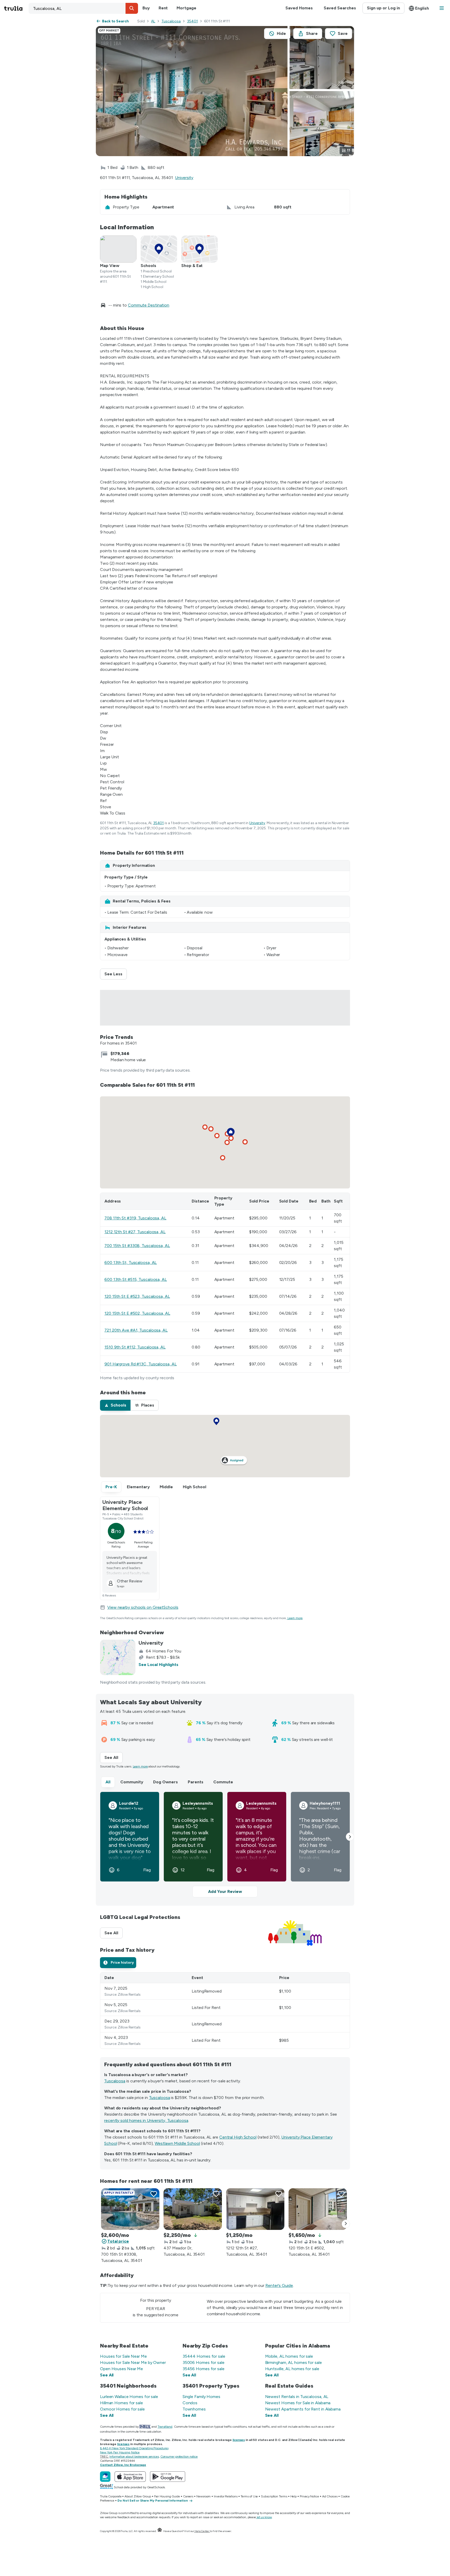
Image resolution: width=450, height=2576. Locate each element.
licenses (239, 2440)
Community (132, 1782)
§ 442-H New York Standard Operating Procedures (134, 2448)
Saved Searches (340, 8)
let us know (264, 2517)
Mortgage (186, 8)
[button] (132, 8)
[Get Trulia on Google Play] (168, 2477)
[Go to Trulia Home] (16, 8)
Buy (146, 8)
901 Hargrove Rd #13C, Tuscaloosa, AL (140, 1364)
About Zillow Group (138, 2496)
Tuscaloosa (171, 21)
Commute (223, 1782)
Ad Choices (330, 2496)
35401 (192, 21)
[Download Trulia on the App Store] (130, 2477)
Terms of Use (249, 2496)
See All (114, 1757)
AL (153, 21)
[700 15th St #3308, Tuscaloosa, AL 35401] (130, 2209)
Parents (196, 1782)
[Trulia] (105, 2477)
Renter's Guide (279, 2285)
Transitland (165, 2427)
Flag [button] (147, 1870)
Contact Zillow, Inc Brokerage (123, 2465)
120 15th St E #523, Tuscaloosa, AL (137, 1296)
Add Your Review (225, 1891)
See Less (116, 974)
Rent (163, 8)
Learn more (295, 1618)
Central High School (238, 2137)
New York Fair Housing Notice (120, 2452)
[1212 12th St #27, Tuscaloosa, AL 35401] (255, 2209)
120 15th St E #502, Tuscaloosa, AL (137, 1313)
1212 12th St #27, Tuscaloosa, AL (135, 1232)
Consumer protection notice (179, 2457)
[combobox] (83, 8)
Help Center (202, 2531)
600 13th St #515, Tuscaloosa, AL (136, 1279)
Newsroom (204, 2496)
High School (195, 1487)
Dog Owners (165, 1782)
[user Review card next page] (350, 1837)
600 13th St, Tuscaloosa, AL (131, 1262)
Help (294, 2496)
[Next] (346, 2224)
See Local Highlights (158, 1665)
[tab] (115, 1405)
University (184, 178)
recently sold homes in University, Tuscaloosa (146, 2120)
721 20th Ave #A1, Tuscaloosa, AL (136, 1330)
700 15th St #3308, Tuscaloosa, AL (137, 1246)
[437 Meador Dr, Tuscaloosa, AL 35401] (193, 2209)
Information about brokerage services (134, 2457)
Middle (166, 1487)
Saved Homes (299, 8)
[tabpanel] (225, 2011)
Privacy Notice (309, 2496)
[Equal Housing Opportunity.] (160, 2531)
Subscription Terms (274, 2496)
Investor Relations (226, 2496)
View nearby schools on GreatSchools (143, 1607)
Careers (188, 2496)
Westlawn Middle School (177, 2143)
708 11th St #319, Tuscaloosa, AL (135, 1218)
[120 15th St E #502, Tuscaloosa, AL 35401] (318, 2209)
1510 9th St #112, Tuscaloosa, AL (135, 1347)
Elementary (138, 1487)
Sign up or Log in (383, 8)
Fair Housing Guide (167, 2496)
